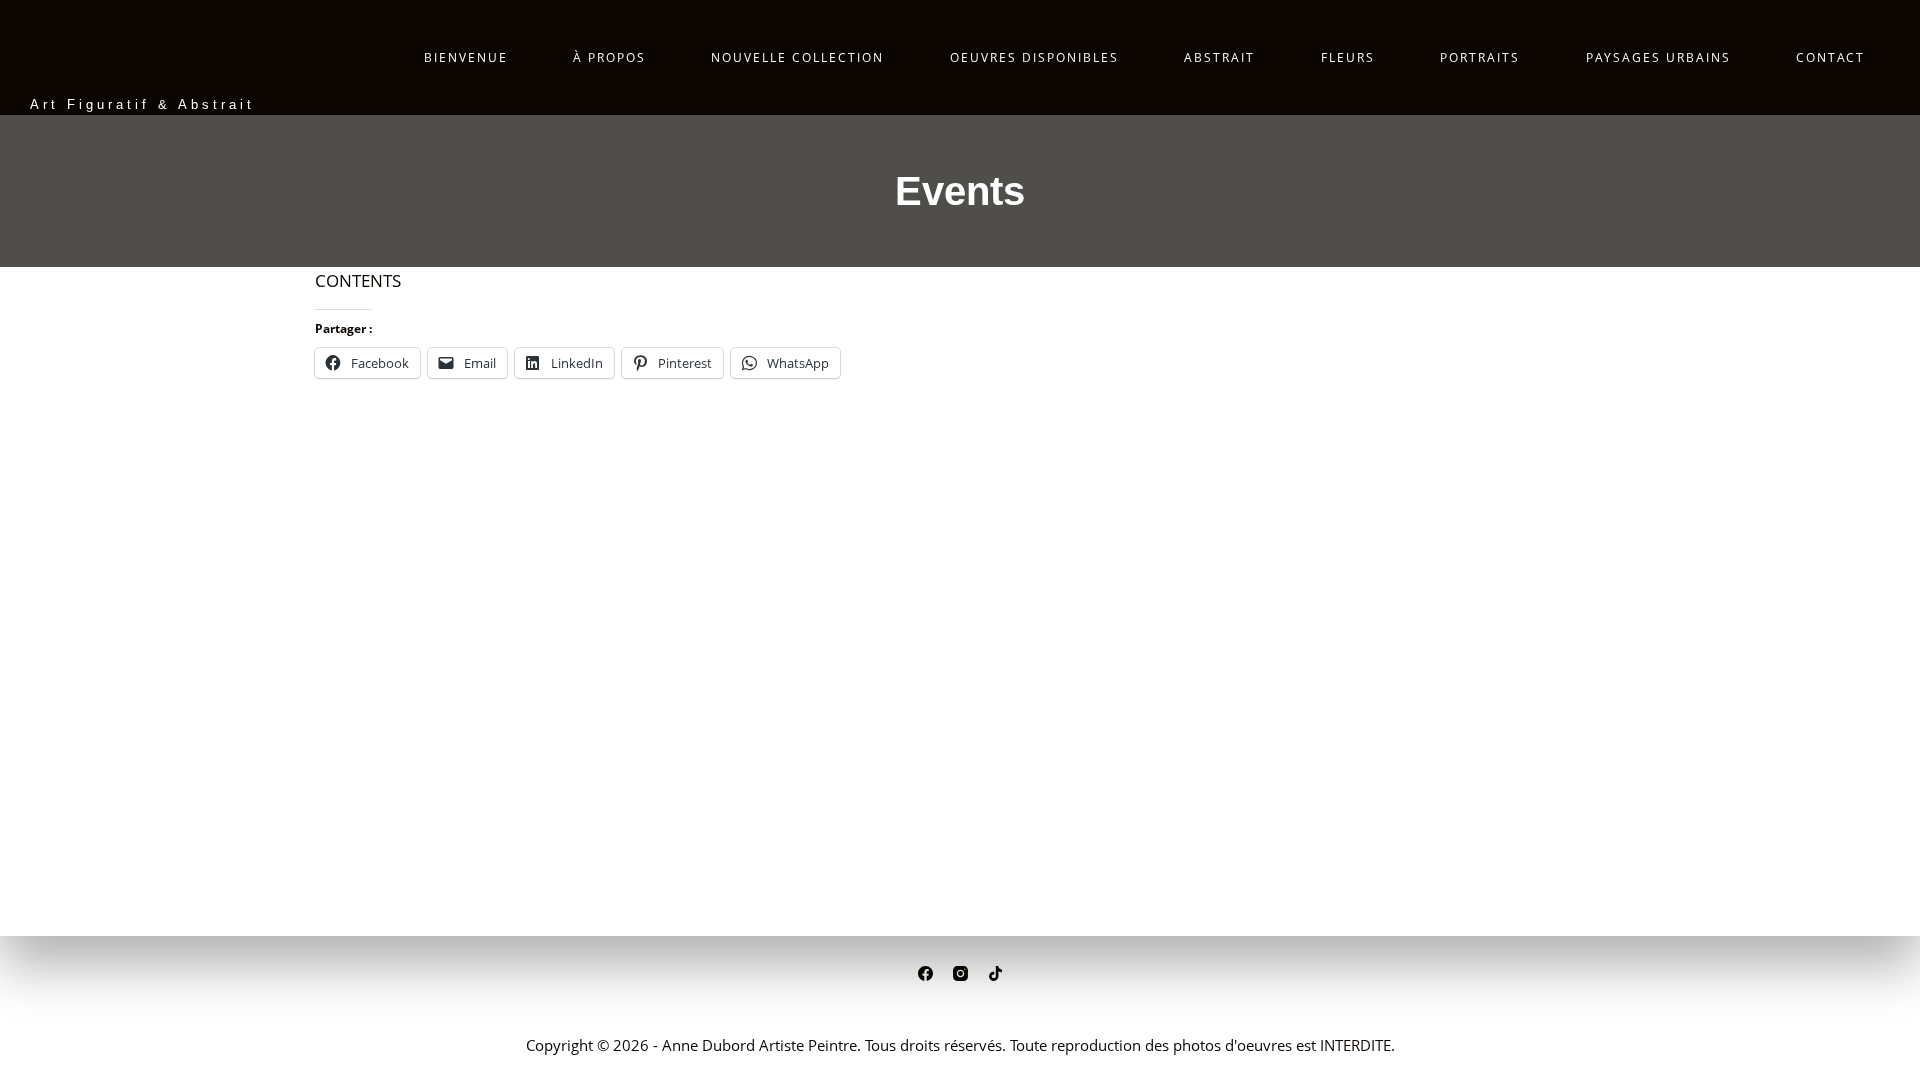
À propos (609, 57)
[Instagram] (960, 973)
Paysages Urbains (1658, 57)
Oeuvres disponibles (1034, 57)
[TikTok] (995, 973)
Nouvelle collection (797, 57)
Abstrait (1219, 57)
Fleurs (1348, 57)
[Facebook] (925, 973)
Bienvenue (466, 57)
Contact (1830, 57)
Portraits (1480, 57)
